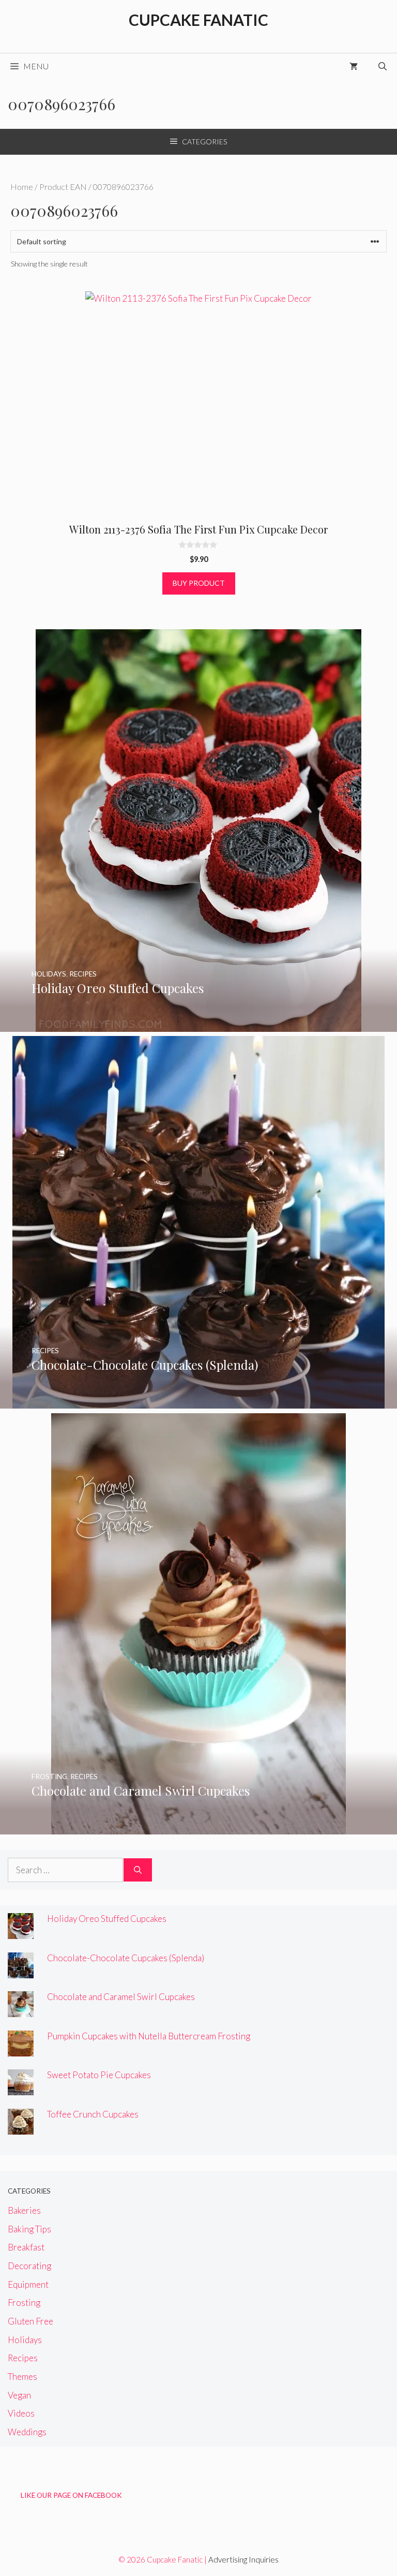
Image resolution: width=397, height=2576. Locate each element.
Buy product (199, 583)
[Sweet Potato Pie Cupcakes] (21, 2088)
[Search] (138, 1870)
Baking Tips (29, 2229)
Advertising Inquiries (243, 2559)
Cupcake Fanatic (198, 20)
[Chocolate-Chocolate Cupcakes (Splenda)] (198, 1402)
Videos (21, 2413)
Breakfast (26, 2247)
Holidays (25, 2340)
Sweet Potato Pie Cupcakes (99, 2075)
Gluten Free (30, 2321)
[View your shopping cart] (354, 66)
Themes (22, 2377)
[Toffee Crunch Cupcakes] (21, 2128)
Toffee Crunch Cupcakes (93, 2114)
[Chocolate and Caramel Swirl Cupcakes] (198, 1827)
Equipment (28, 2284)
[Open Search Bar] (383, 66)
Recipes (23, 2358)
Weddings (27, 2432)
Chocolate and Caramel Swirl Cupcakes (121, 1997)
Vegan (19, 2395)
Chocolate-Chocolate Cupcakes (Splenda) (126, 1958)
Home (22, 187)
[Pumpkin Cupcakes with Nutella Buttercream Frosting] (21, 2049)
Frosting (24, 2303)
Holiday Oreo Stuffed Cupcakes (107, 1919)
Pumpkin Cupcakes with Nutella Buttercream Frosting (149, 2036)
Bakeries (24, 2210)
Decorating (29, 2266)
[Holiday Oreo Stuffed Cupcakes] (198, 1025)
